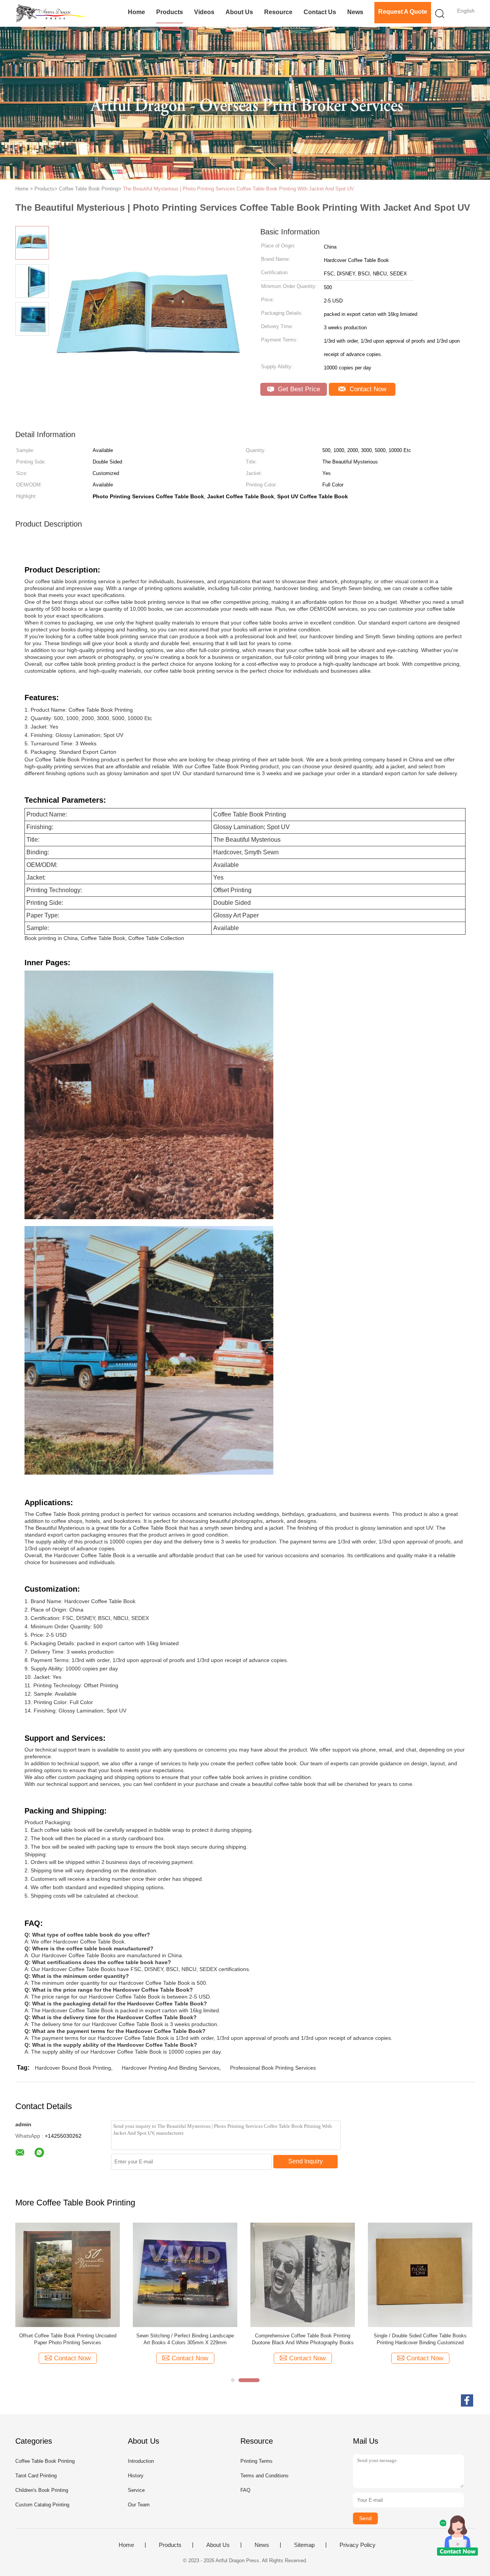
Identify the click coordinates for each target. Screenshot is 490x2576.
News (355, 12)
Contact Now (367, 389)
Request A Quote (403, 12)
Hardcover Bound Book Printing (73, 2068)
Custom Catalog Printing (42, 2505)
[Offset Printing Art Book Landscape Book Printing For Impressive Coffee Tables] (420, 2274)
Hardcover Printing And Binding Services (171, 2068)
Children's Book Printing (42, 2490)
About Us (239, 12)
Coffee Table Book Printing (45, 2461)
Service (136, 2490)
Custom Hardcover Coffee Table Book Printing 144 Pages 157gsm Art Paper (303, 2339)
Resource (278, 12)
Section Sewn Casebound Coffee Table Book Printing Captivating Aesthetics (68, 2339)
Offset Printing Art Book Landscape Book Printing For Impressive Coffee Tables (420, 2339)
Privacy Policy (358, 2545)
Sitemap (304, 2545)
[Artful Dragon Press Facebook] (467, 2400)
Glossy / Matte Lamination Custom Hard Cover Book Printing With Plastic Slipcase (185, 2339)
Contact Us (320, 12)
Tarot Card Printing (36, 2476)
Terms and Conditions (265, 2476)
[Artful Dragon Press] (53, 13)
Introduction (141, 2461)
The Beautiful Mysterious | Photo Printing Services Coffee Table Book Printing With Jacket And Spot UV (238, 189)
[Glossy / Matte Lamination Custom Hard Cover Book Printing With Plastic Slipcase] (185, 2274)
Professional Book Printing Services (273, 2068)
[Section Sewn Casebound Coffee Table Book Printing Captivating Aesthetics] (68, 2274)
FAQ (245, 2490)
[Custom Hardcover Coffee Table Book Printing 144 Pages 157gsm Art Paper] (303, 2274)
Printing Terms (256, 2461)
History (136, 2476)
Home (136, 12)
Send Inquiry (305, 2161)
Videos (204, 12)
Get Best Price (298, 389)
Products (170, 12)
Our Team (139, 2505)
